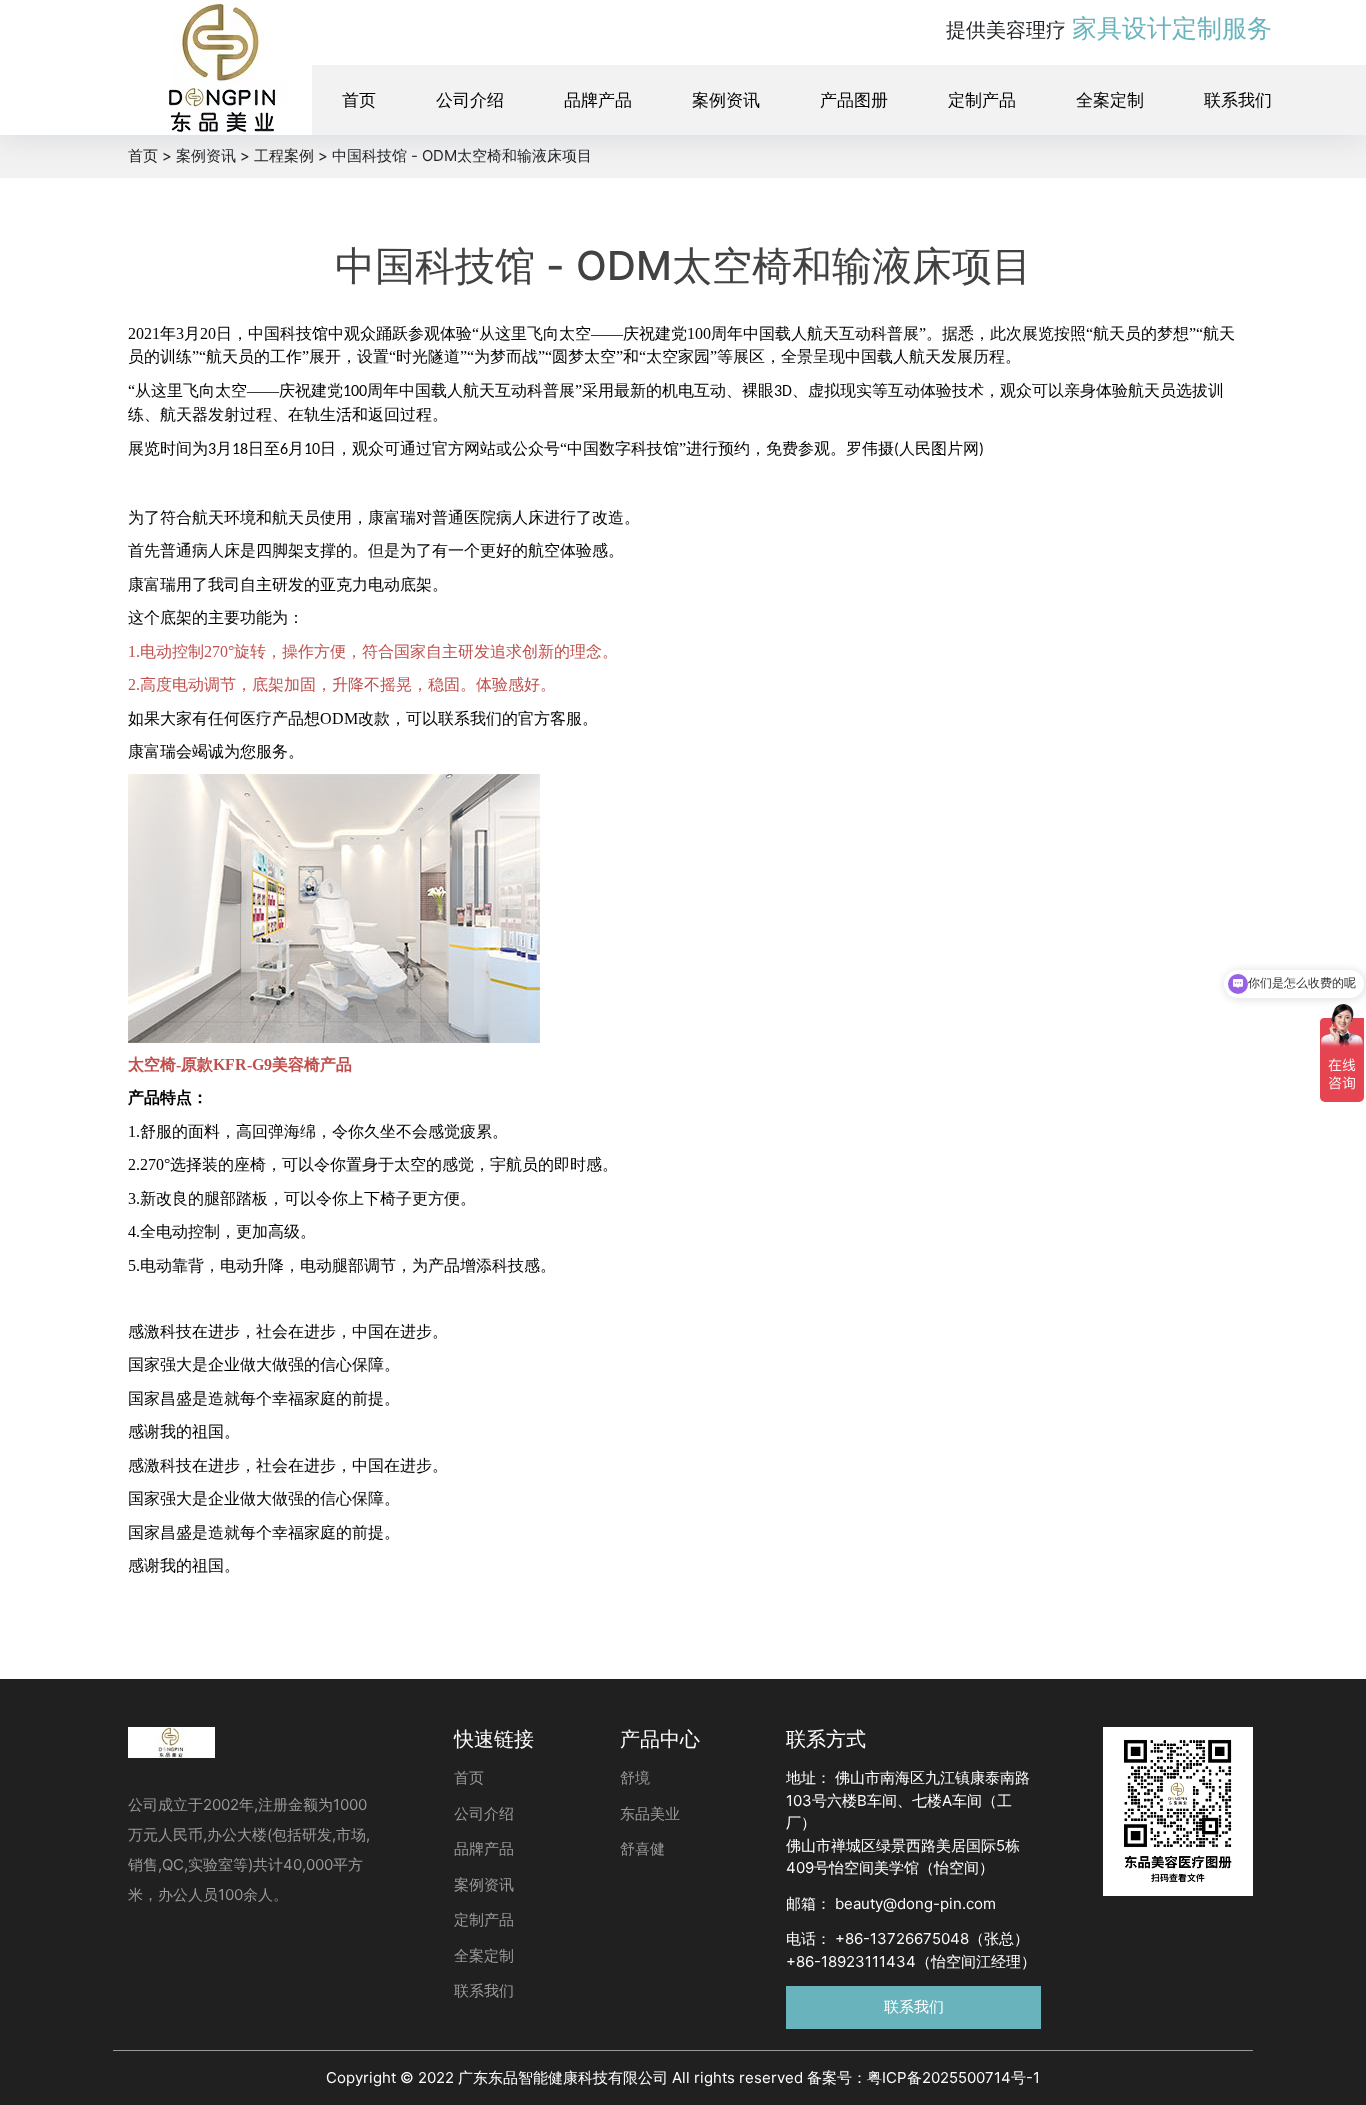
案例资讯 (726, 100)
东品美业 (650, 1813)
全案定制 (1110, 100)
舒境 (635, 1777)
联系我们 (1238, 100)
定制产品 (982, 100)
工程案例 (284, 155)
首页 (359, 100)
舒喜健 (642, 1848)
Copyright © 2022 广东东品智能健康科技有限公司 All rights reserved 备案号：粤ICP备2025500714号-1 (683, 2077)
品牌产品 (598, 100)
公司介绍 (470, 100)
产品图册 (854, 100)
